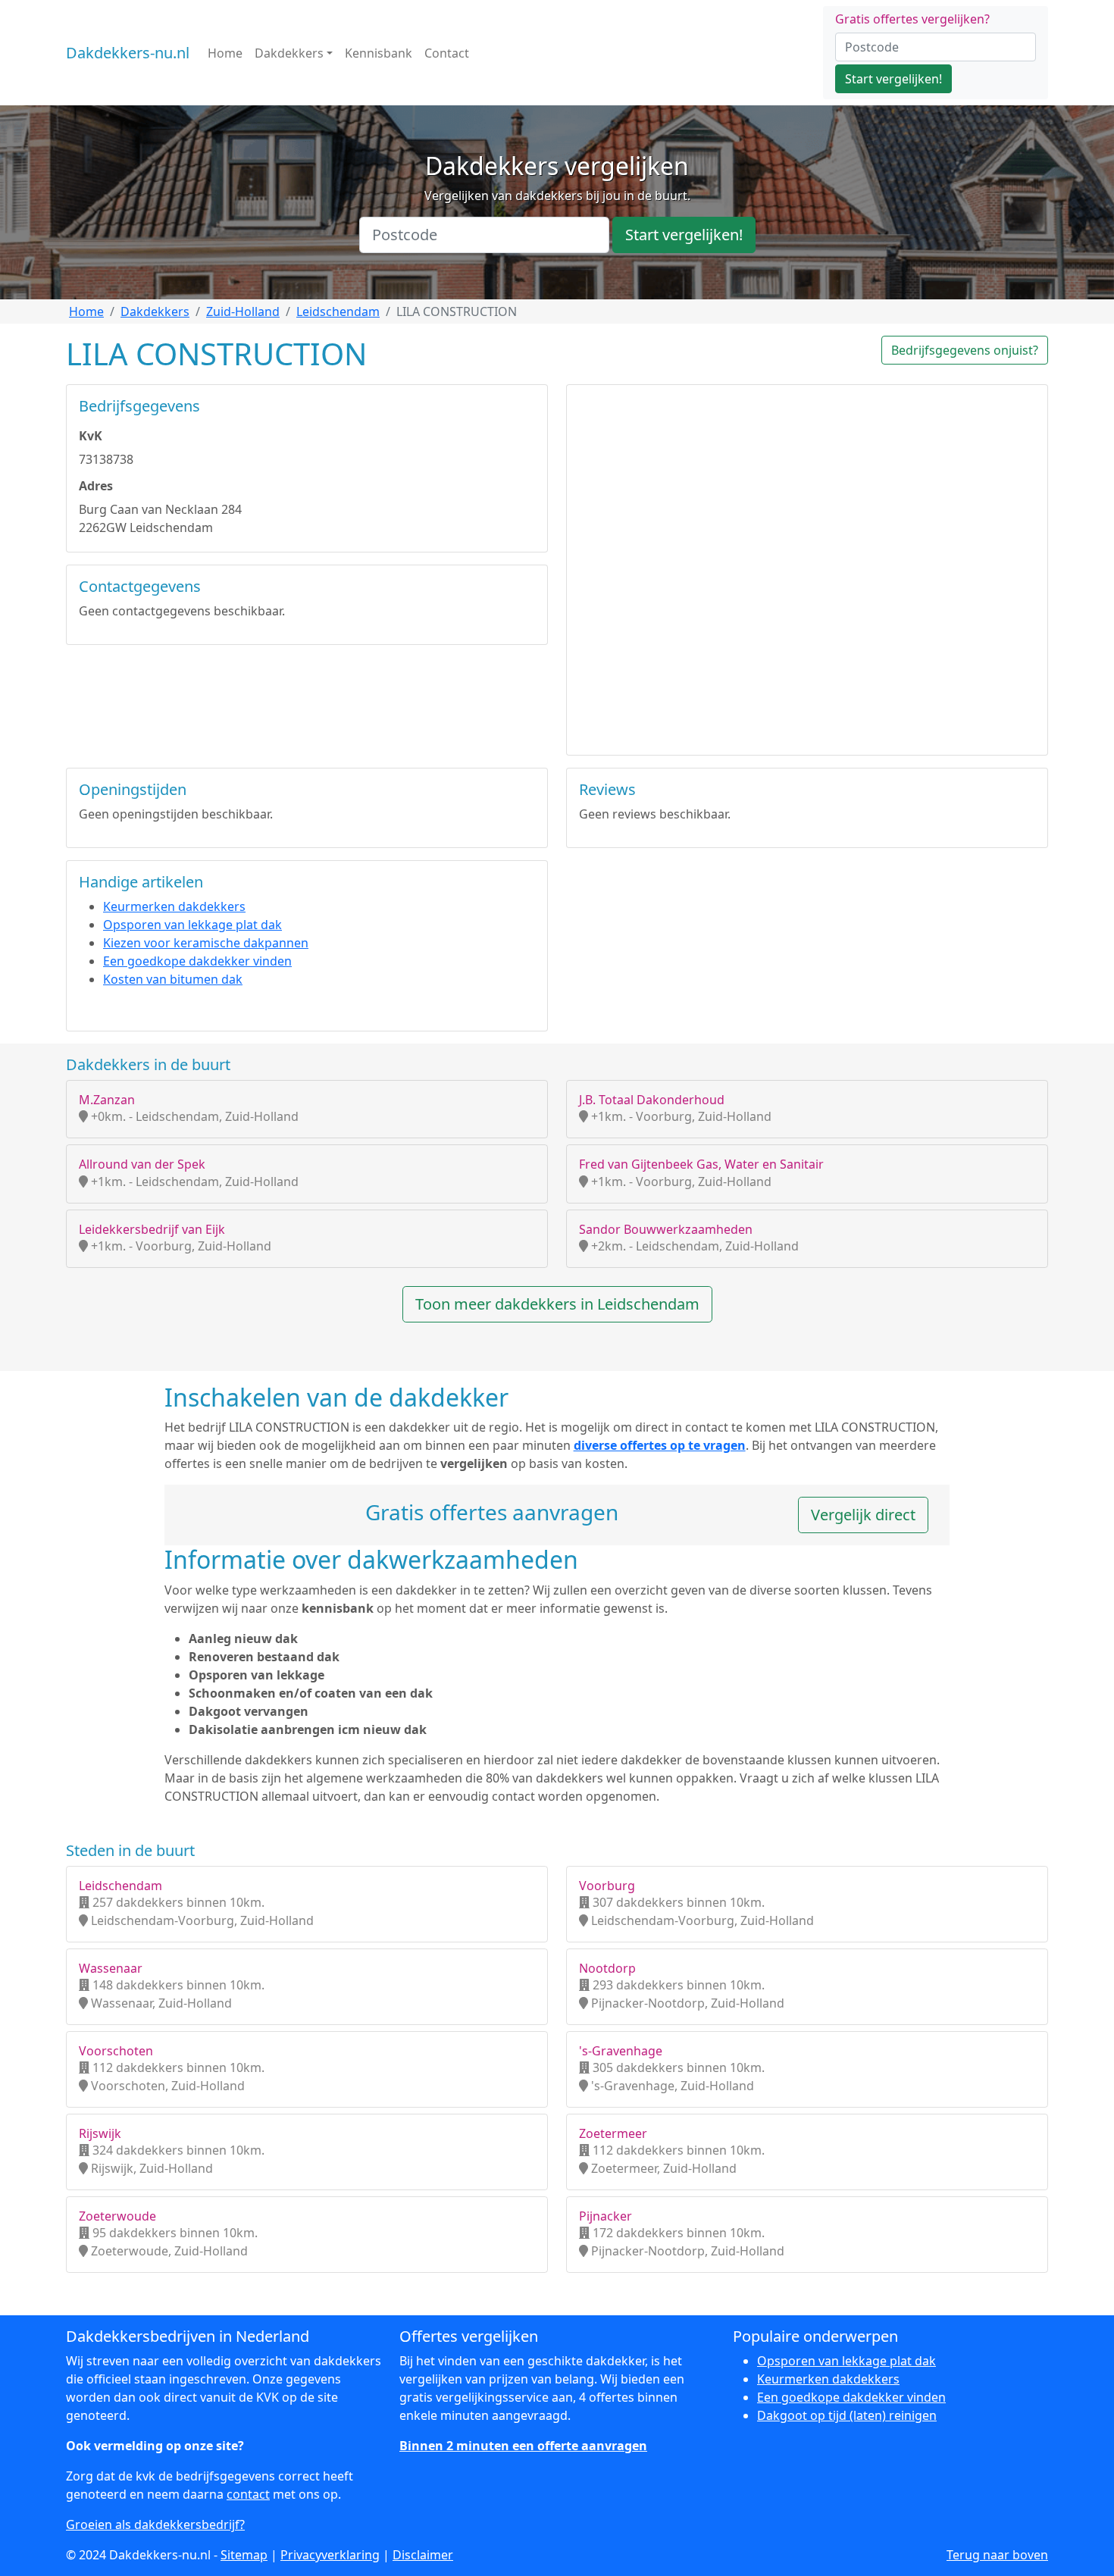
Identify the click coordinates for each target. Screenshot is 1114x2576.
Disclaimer (423, 2555)
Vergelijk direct (863, 1515)
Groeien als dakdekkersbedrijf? (155, 2524)
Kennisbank (379, 53)
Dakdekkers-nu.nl (128, 53)
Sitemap (244, 2555)
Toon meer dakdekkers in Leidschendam (557, 1304)
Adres (96, 486)
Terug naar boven (997, 2555)
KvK (91, 436)
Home (225, 53)
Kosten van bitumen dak (173, 979)
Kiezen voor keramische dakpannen (206, 943)
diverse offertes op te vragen (660, 1445)
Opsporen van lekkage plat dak (192, 925)
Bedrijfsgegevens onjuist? (965, 350)
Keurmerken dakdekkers (174, 906)
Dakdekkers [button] (289, 53)
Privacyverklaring (330, 2555)
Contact (447, 53)
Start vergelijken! (893, 79)
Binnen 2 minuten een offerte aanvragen (523, 2446)
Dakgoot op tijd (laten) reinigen (847, 2415)
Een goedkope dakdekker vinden (197, 961)
